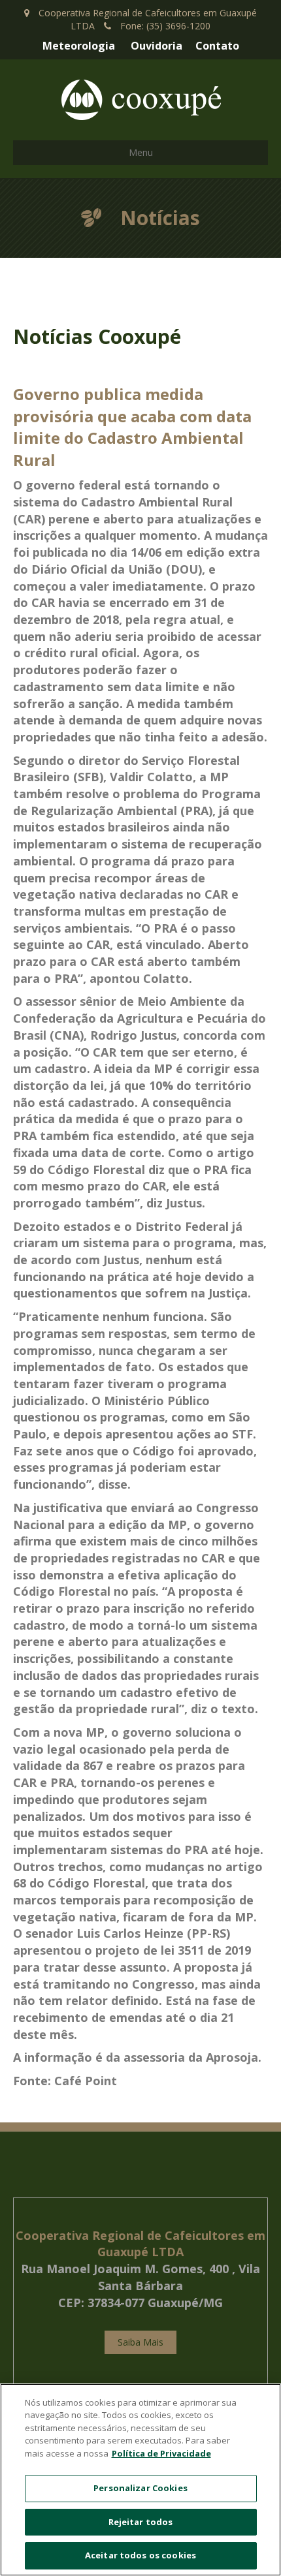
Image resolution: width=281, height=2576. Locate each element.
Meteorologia (79, 46)
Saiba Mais (140, 2342)
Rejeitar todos (141, 2522)
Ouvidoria (157, 46)
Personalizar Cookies (140, 2488)
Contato (217, 46)
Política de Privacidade (161, 2453)
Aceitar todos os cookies (140, 2555)
